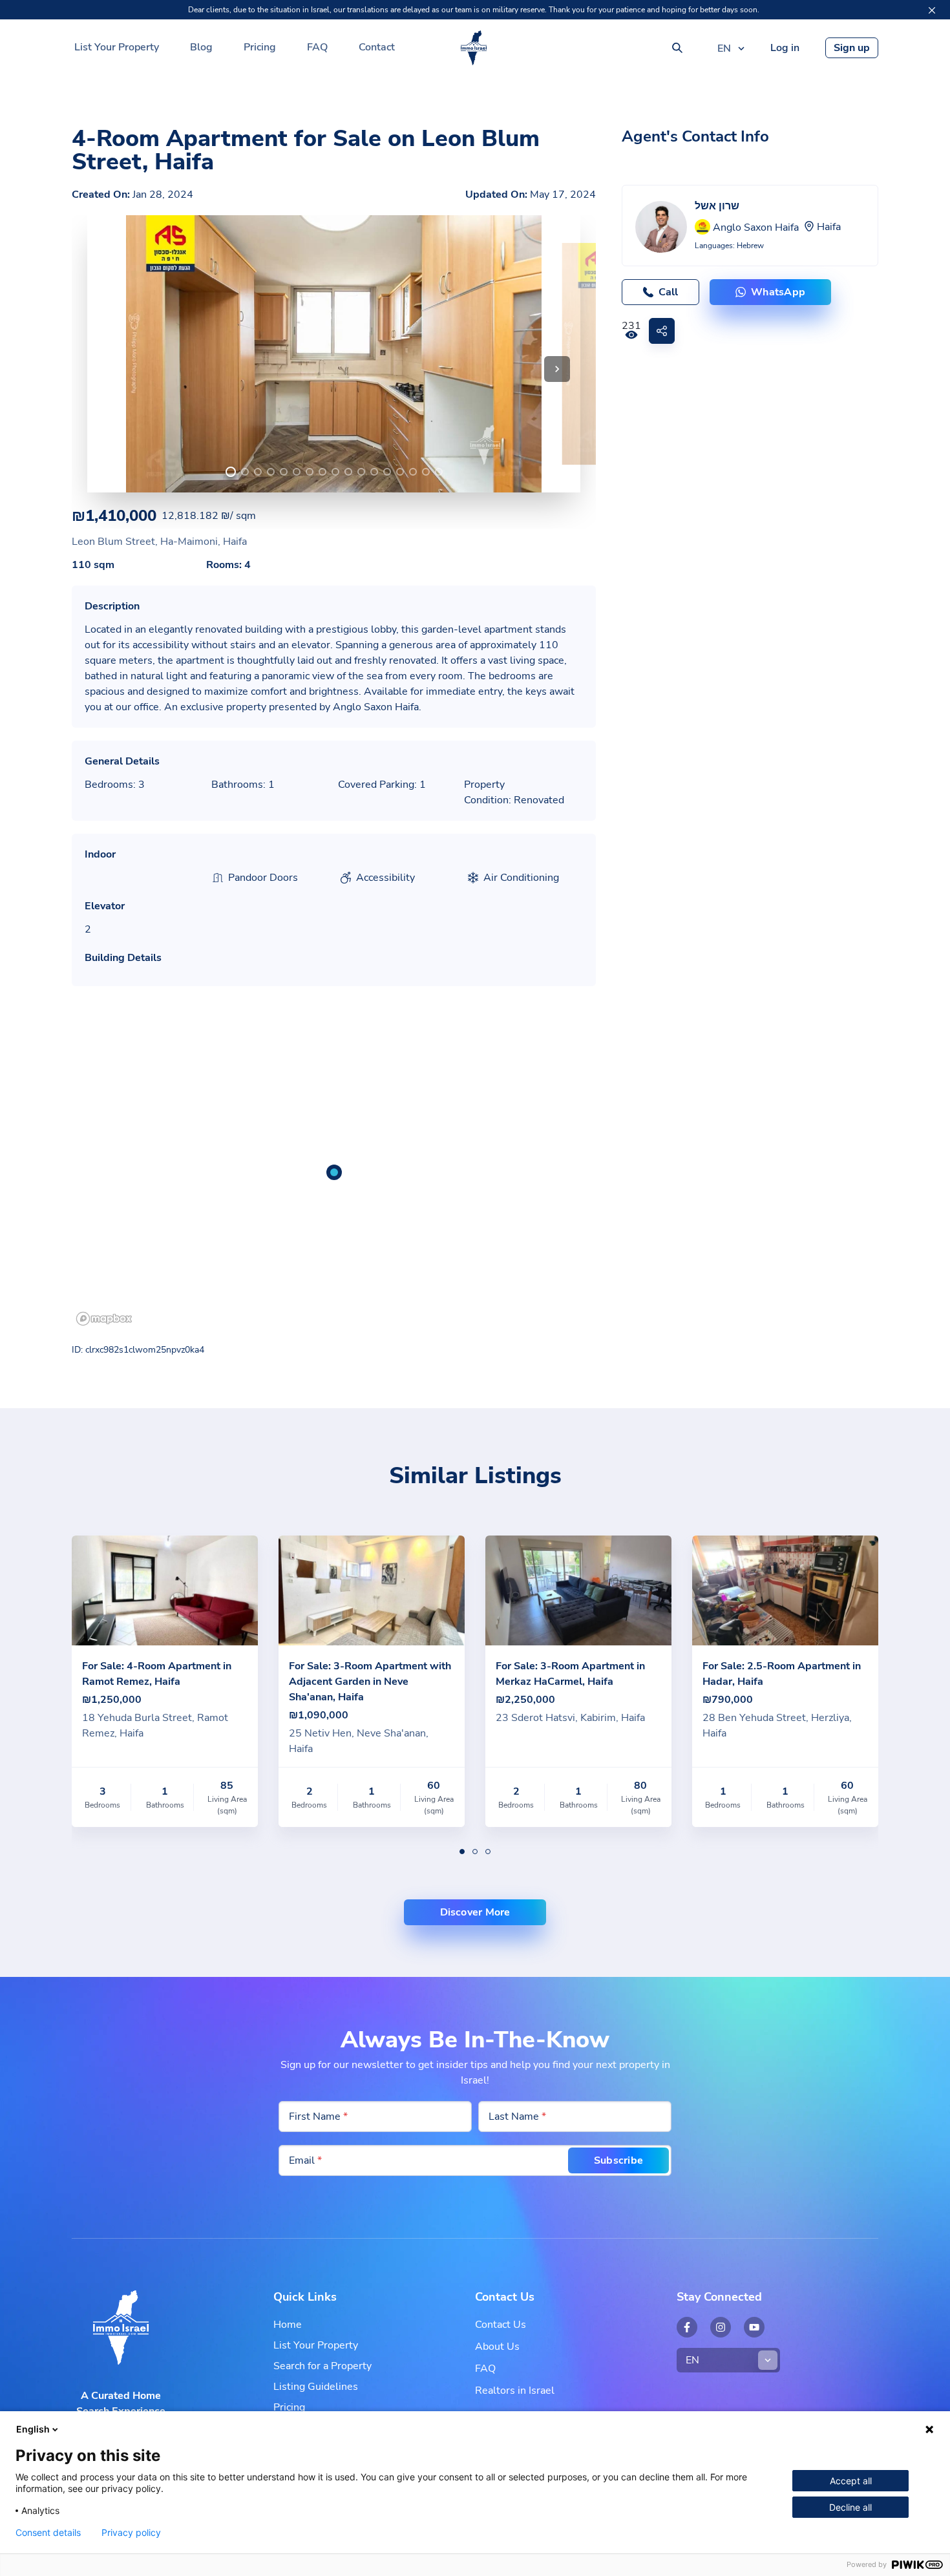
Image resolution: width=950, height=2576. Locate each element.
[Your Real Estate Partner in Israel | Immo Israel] (474, 48)
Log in (785, 48)
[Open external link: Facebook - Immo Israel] (687, 2327)
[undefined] (231, 472)
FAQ (317, 47)
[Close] (932, 10)
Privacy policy (131, 2533)
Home (288, 2325)
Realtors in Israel (515, 2391)
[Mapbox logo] (104, 1319)
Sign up (852, 48)
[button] (557, 369)
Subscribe (618, 2160)
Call (668, 292)
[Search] (677, 48)
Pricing (260, 47)
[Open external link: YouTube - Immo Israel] (754, 2327)
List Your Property (117, 47)
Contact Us (501, 2325)
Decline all (850, 2507)
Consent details (48, 2533)
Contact (377, 47)
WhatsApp (778, 292)
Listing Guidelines (316, 2387)
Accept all (851, 2481)
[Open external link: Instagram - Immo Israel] (721, 2327)
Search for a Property (322, 2366)
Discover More (475, 1912)
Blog (201, 47)
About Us (497, 2347)
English (33, 2429)
